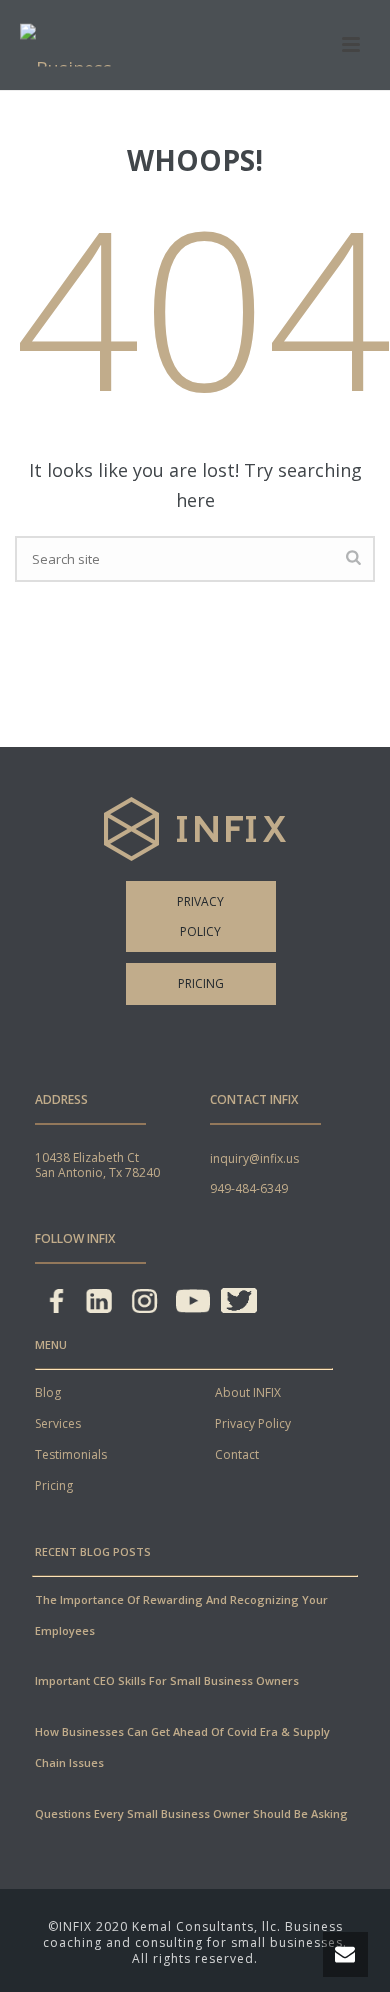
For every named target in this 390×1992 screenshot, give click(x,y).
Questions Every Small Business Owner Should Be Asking (191, 1813)
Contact (237, 1454)
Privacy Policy (200, 916)
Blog (48, 1392)
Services (58, 1423)
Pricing (201, 983)
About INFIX (248, 1392)
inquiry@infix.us (254, 1158)
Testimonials (71, 1454)
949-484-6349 (249, 1188)
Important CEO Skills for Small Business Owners (167, 1680)
